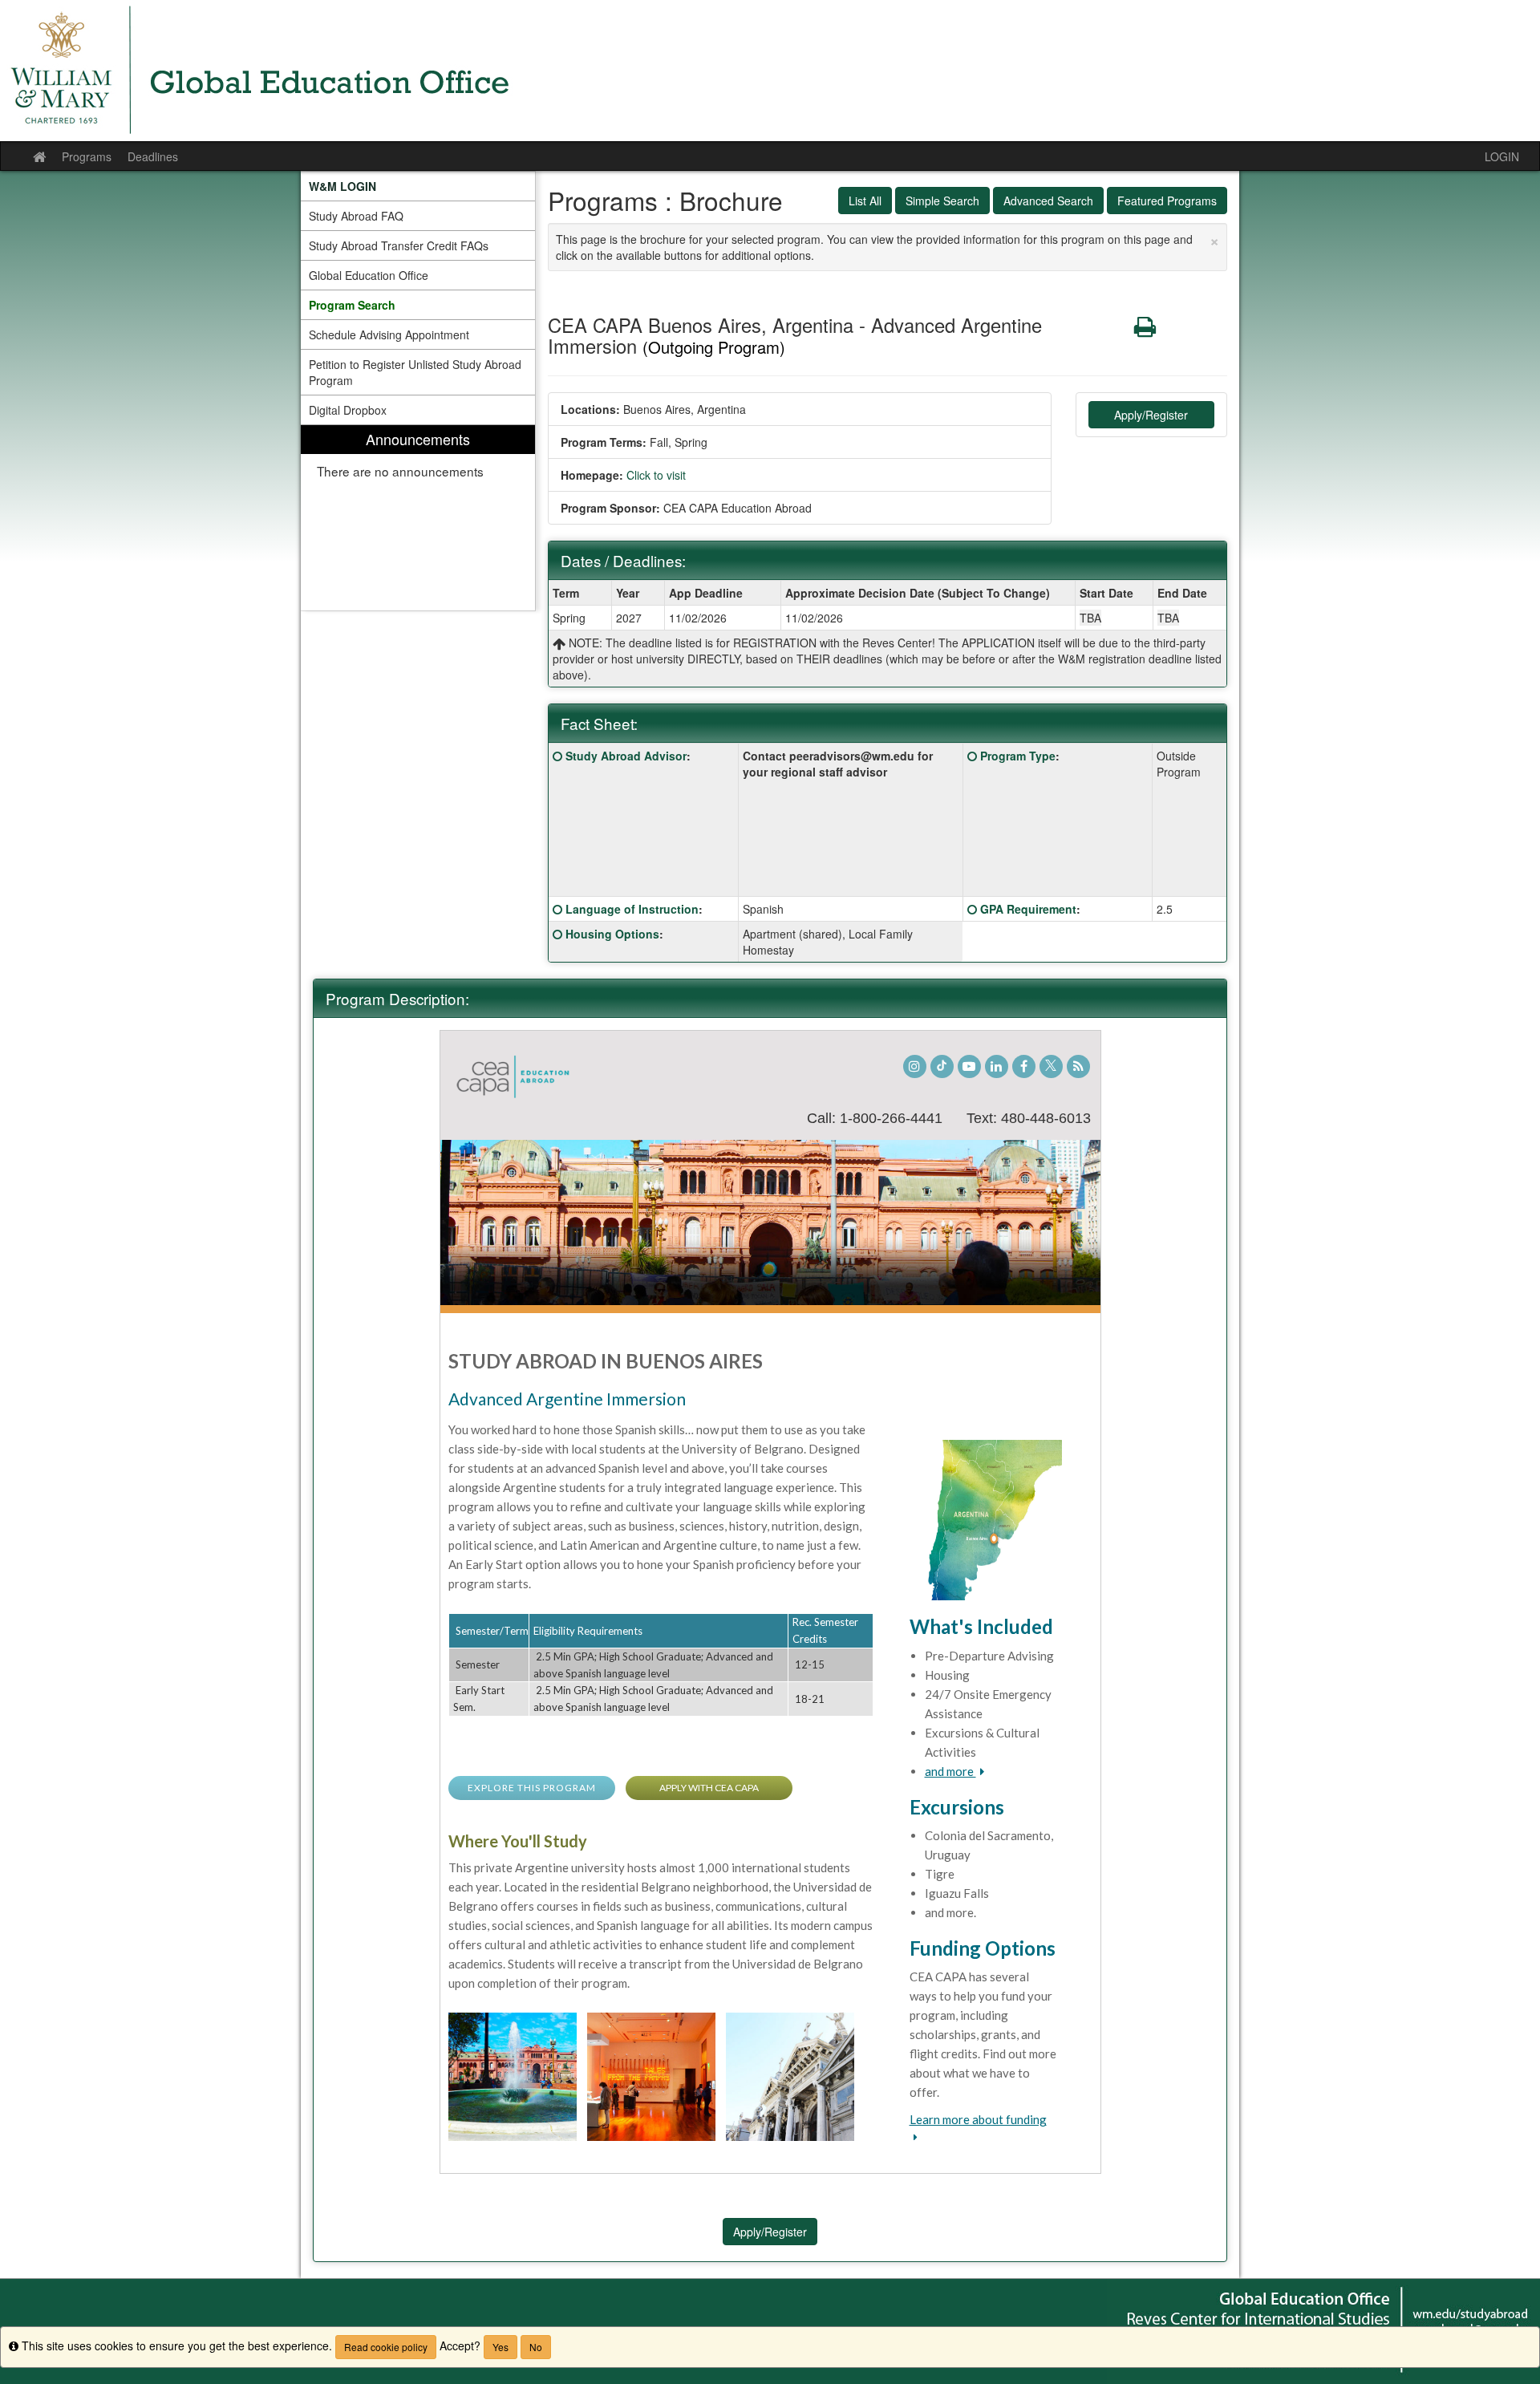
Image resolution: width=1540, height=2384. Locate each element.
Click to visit (656, 475)
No (536, 2347)
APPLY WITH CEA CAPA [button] (709, 1788)
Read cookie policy (386, 2347)
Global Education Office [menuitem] (369, 275)
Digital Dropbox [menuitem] (348, 410)
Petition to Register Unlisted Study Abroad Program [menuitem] (415, 372)
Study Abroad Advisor (626, 756)
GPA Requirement (1028, 909)
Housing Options (612, 934)
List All (865, 201)
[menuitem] (418, 186)
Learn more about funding (978, 2119)
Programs (87, 156)
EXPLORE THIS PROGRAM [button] (532, 1788)
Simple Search (942, 201)
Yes (500, 2347)
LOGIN (1502, 156)
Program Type (1018, 756)
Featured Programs (1167, 201)
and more (950, 1771)
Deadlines (153, 156)
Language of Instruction (632, 909)
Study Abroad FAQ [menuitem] (356, 216)
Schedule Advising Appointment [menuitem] (389, 334)
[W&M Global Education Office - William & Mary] (770, 71)
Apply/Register (1151, 415)
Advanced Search (1048, 201)
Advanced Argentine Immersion (567, 1399)
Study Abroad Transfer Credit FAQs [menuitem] (399, 245)
